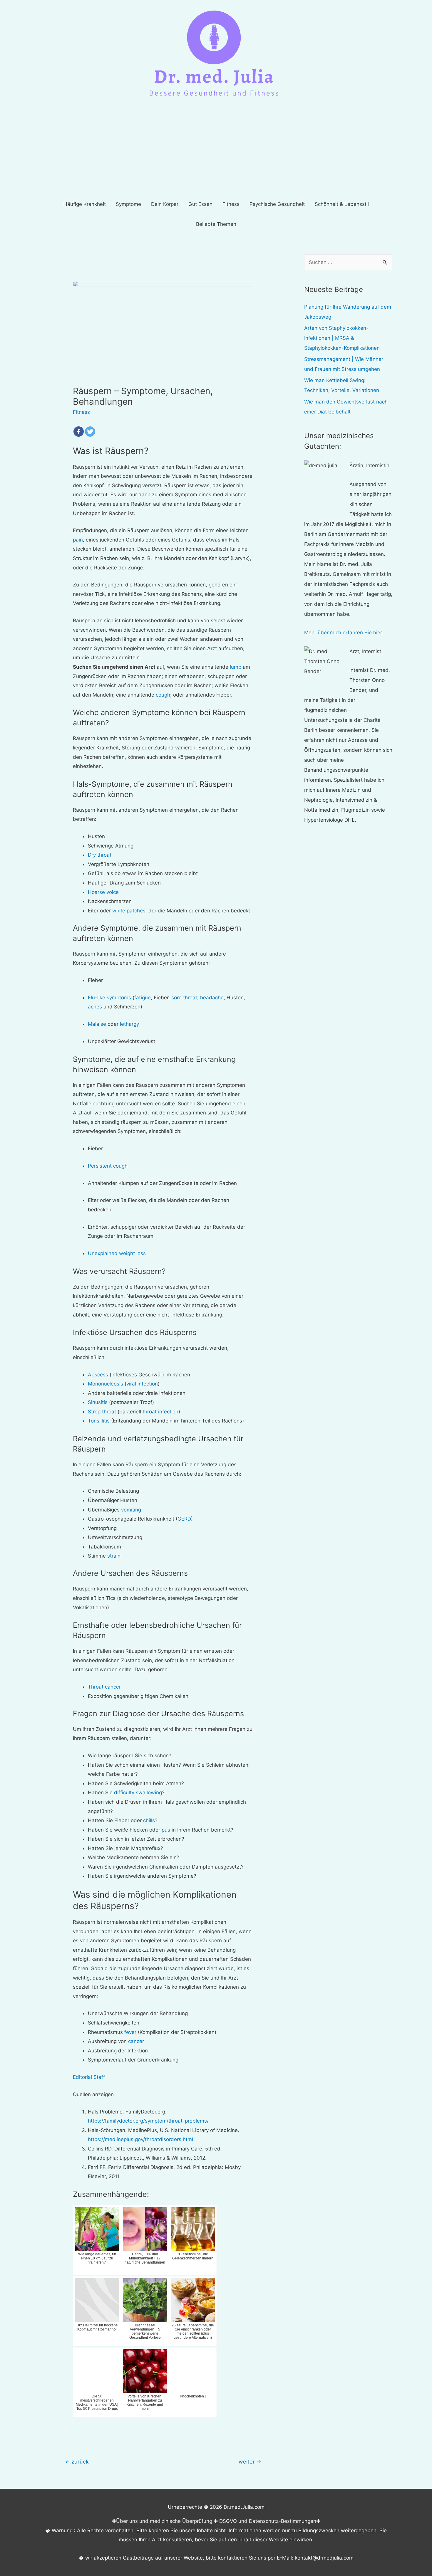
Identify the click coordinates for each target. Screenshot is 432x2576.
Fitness (81, 412)
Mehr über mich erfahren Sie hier (343, 633)
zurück (77, 2461)
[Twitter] (90, 432)
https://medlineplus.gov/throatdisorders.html (140, 2139)
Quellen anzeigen (93, 2094)
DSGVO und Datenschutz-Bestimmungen (268, 2521)
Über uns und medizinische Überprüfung (164, 2521)
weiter (250, 2461)
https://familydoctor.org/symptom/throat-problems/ (148, 2121)
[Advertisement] (216, 150)
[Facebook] (79, 432)
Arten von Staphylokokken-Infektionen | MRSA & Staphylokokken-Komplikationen (342, 338)
